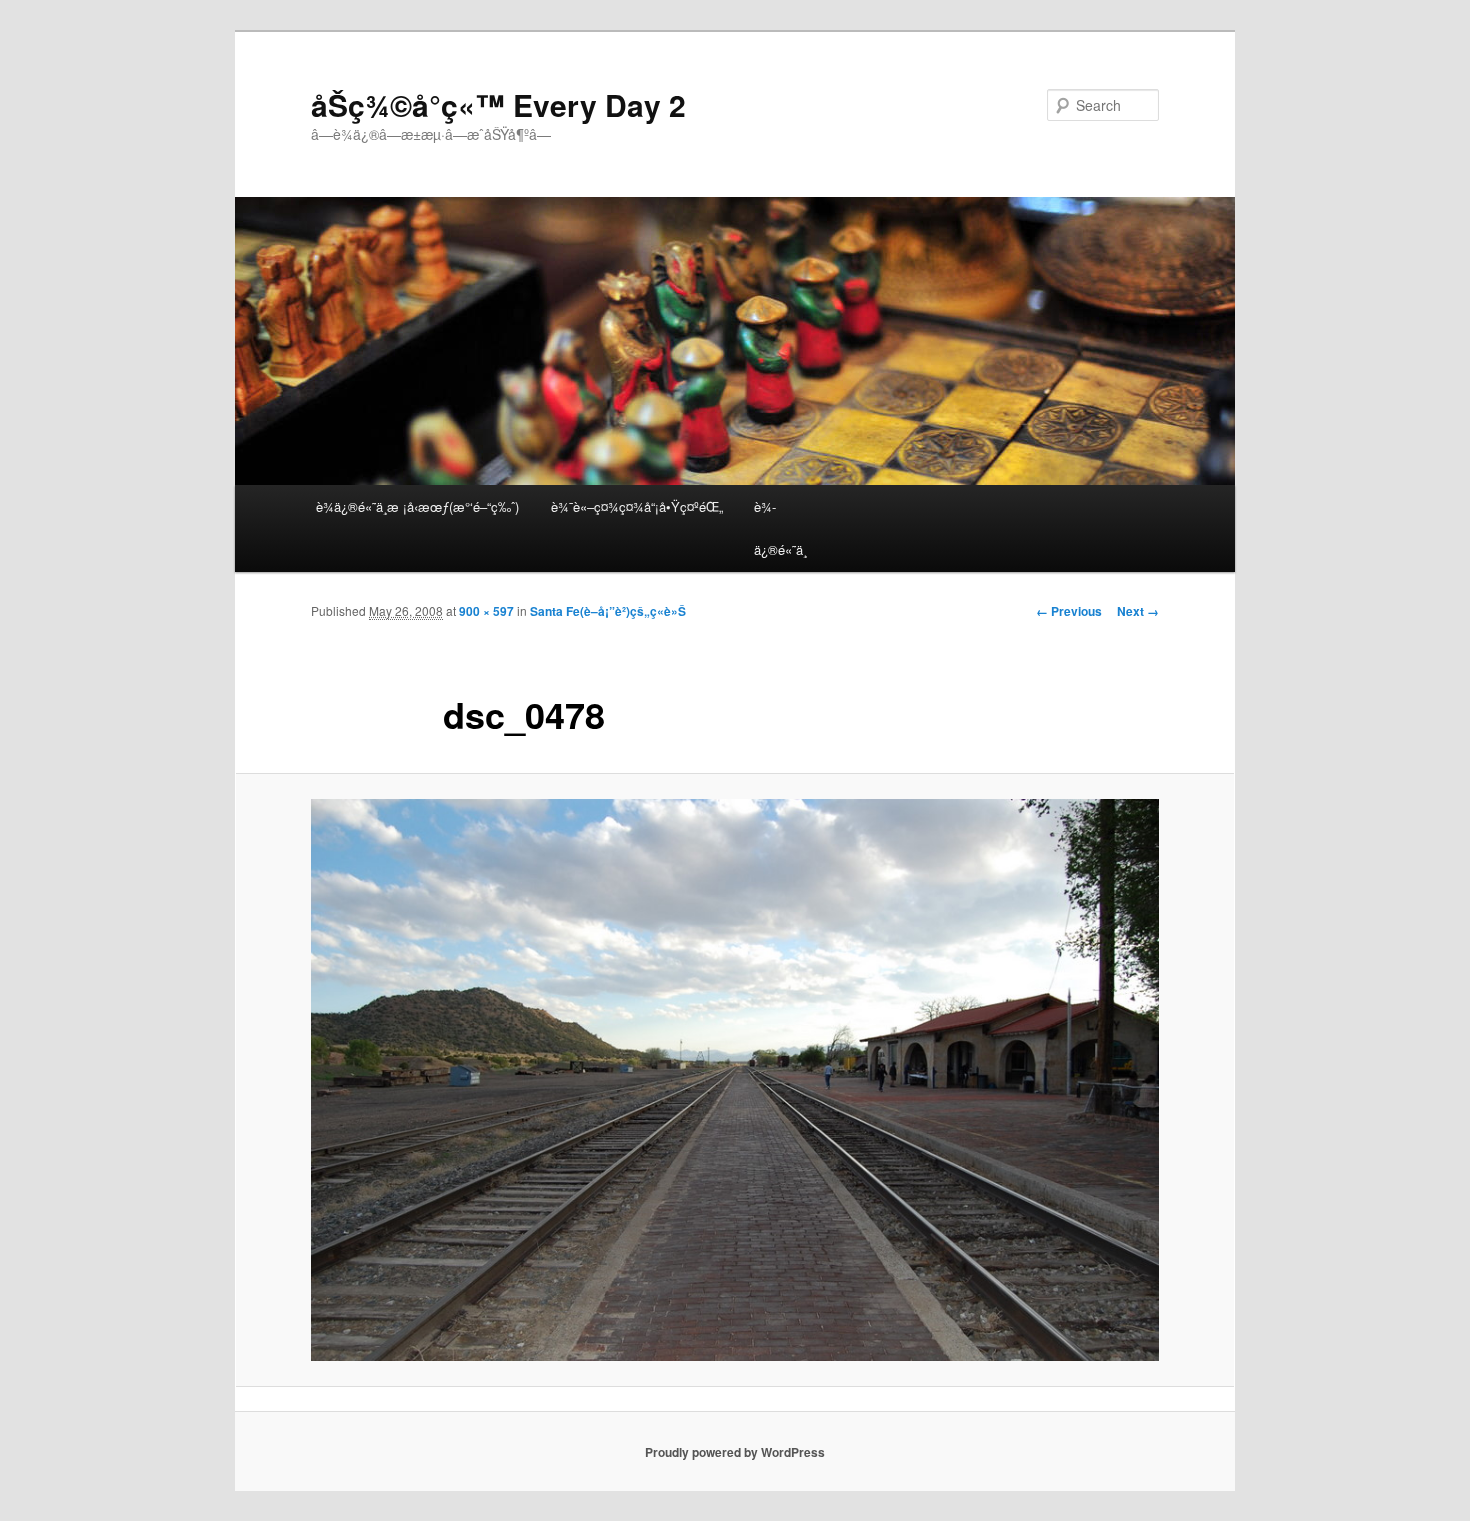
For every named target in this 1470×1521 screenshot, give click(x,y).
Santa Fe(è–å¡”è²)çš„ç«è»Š (608, 611)
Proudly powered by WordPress (735, 1452)
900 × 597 (486, 611)
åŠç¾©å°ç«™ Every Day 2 (498, 104)
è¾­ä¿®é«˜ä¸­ (780, 528)
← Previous (1069, 611)
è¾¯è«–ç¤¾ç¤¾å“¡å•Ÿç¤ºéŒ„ (637, 506)
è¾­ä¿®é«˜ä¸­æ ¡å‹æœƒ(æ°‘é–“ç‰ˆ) (417, 506)
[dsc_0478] (735, 1080)
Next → (1138, 611)
